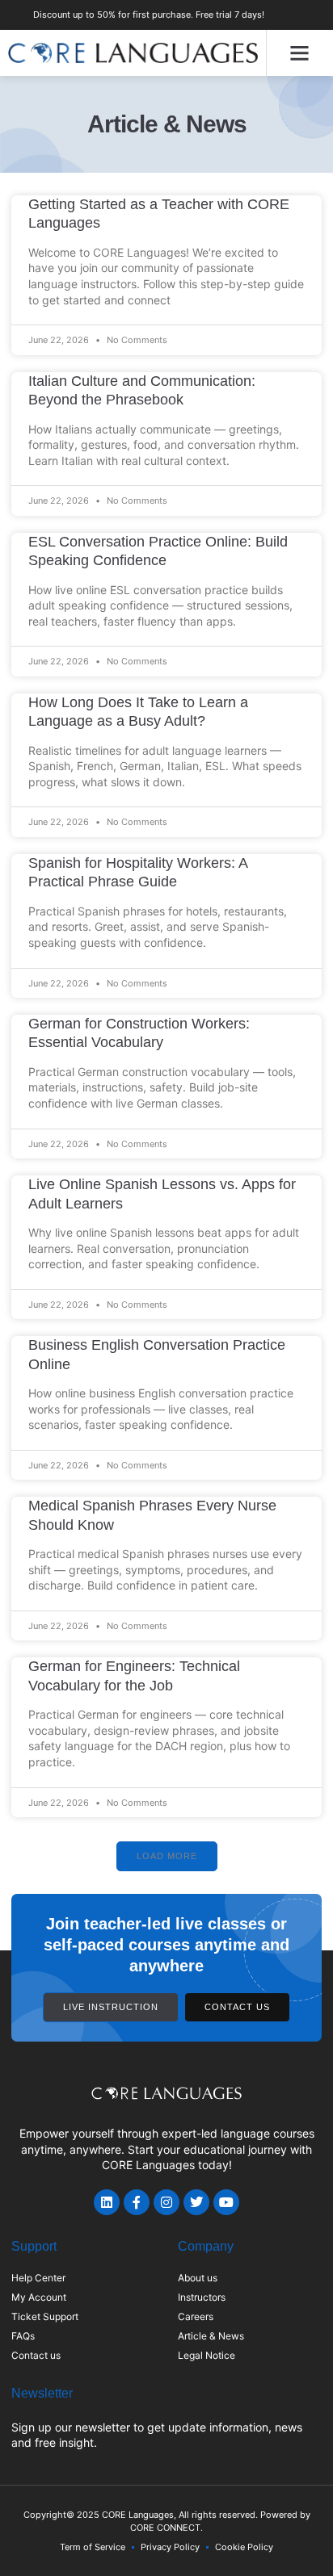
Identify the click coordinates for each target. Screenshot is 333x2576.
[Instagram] (166, 2202)
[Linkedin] (107, 2202)
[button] (300, 53)
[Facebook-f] (137, 2202)
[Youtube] (226, 2202)
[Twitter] (196, 2202)
